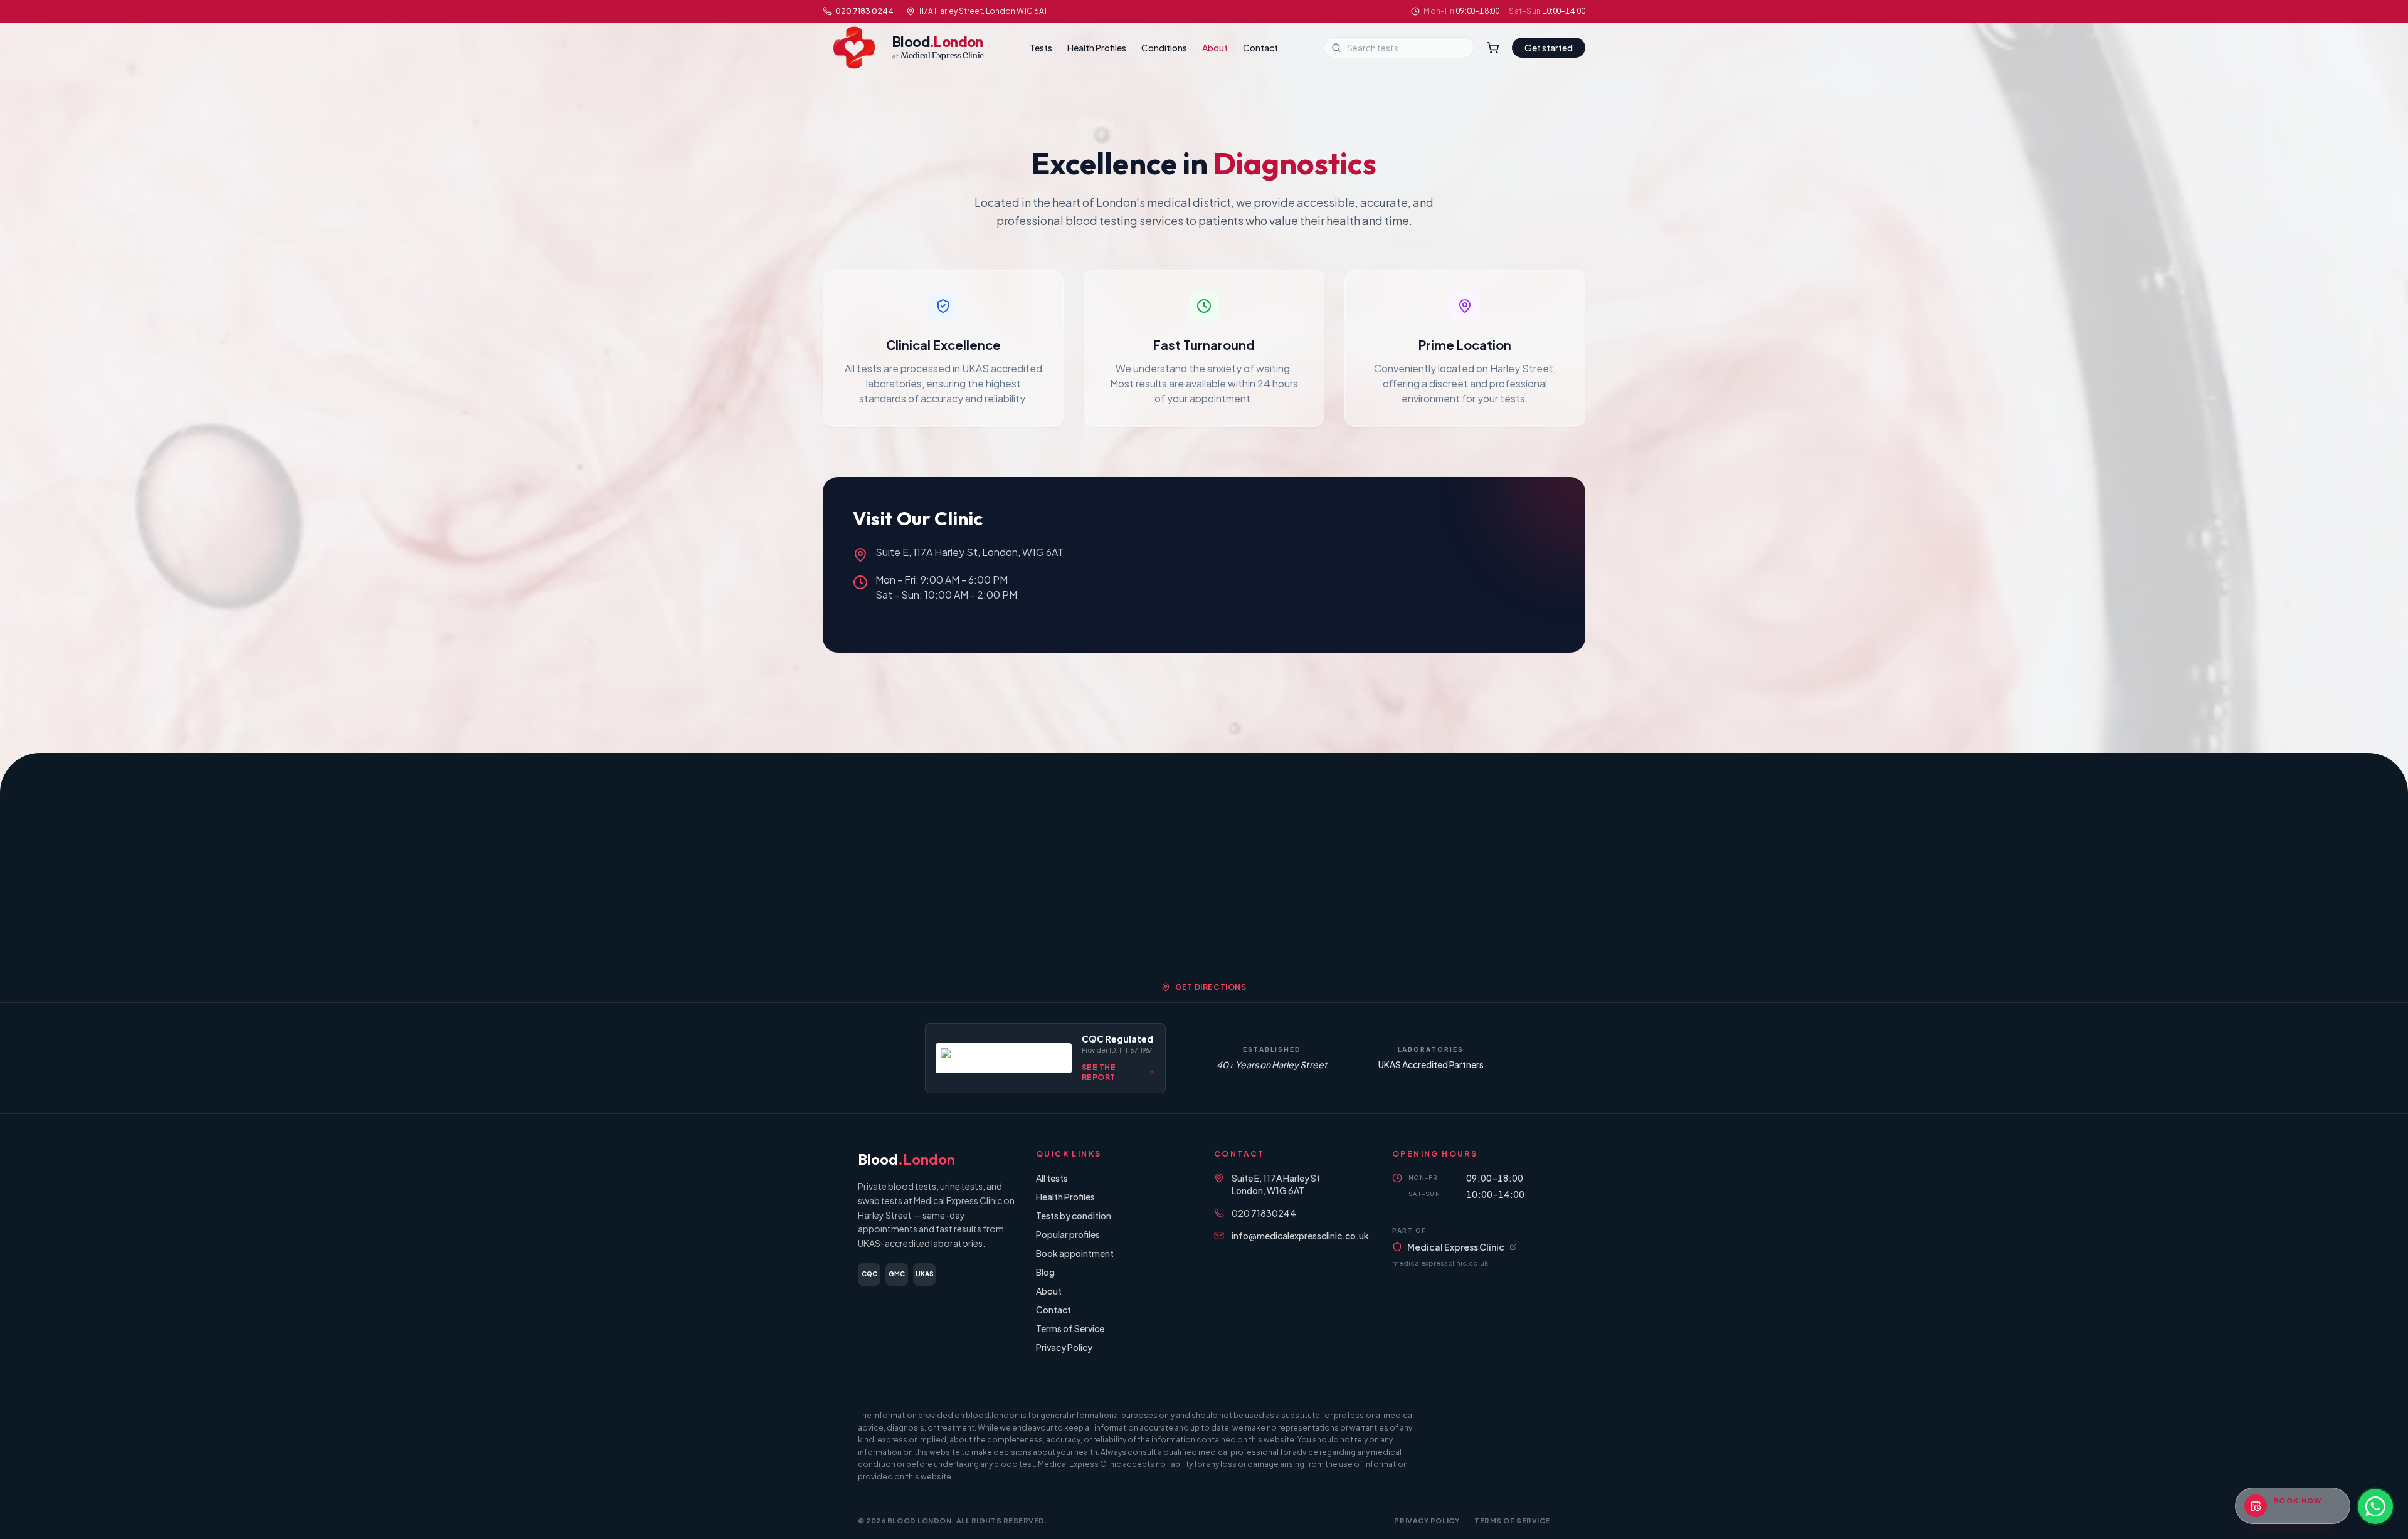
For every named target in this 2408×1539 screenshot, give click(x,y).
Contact (1260, 48)
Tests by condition (1074, 1216)
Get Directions (1211, 987)
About (1215, 48)
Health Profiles (1097, 48)
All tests (1052, 1178)
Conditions (1164, 48)
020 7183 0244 (864, 11)
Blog (1045, 1272)
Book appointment (1075, 1253)
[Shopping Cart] (1493, 48)
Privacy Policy (1064, 1347)
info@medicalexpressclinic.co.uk (1300, 1236)
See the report (1099, 1072)
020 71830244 (1264, 1213)
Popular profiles (1068, 1234)
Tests (1041, 48)
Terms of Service (1070, 1328)
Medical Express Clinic (1456, 1247)
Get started (1549, 48)
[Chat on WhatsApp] (2375, 1506)
